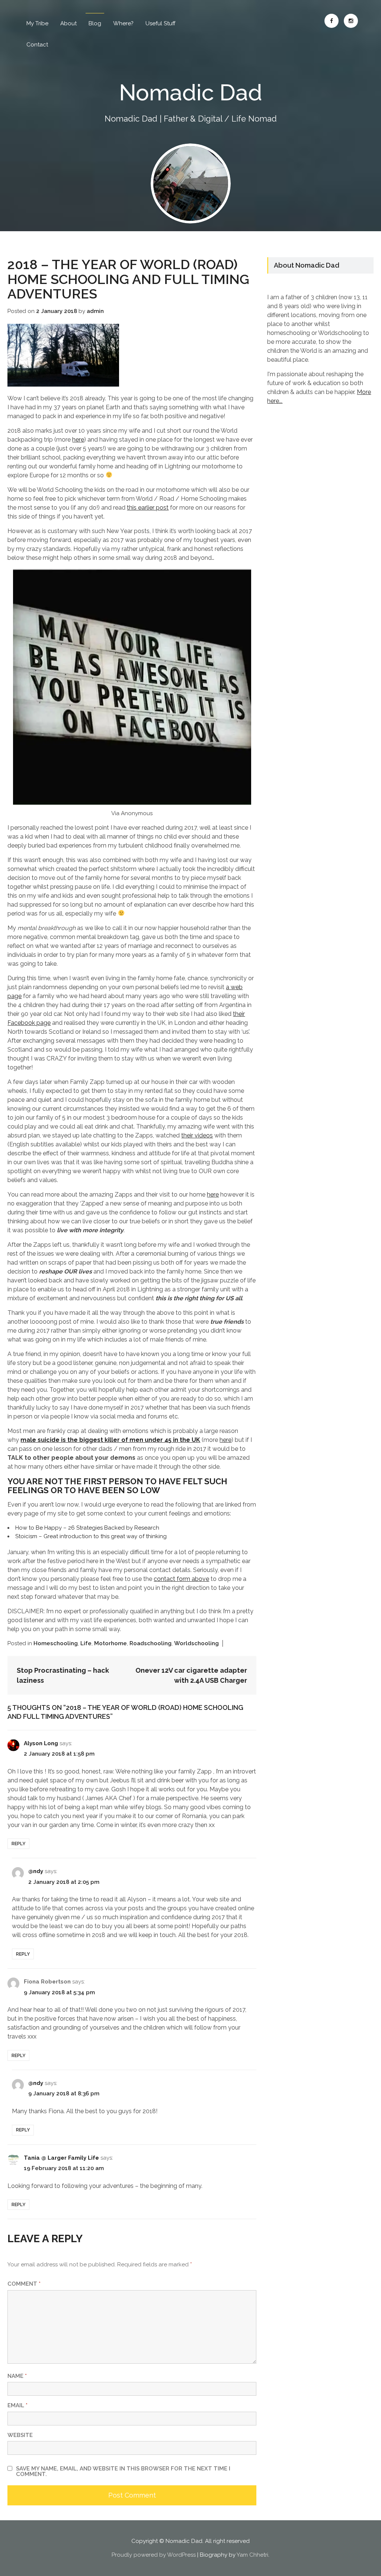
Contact (37, 45)
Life (86, 1643)
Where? (123, 23)
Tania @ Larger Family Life (61, 2158)
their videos (197, 1135)
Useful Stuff (161, 23)
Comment (24, 2284)
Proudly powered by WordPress (154, 2555)
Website (20, 2435)
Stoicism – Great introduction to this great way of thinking (91, 1536)
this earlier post (148, 508)
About (68, 23)
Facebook (332, 21)
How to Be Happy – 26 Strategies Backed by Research (87, 1528)
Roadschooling (151, 1643)
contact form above (181, 1579)
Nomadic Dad (191, 93)
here (78, 440)
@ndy (36, 1871)
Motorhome (111, 1643)
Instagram (351, 21)
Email (17, 2405)
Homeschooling (56, 1643)
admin (95, 311)
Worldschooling (196, 1643)
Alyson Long (41, 1743)
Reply (18, 1844)
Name (17, 2376)
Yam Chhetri (252, 2555)
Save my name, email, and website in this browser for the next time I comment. (123, 2472)
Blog (95, 23)
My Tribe (37, 23)
